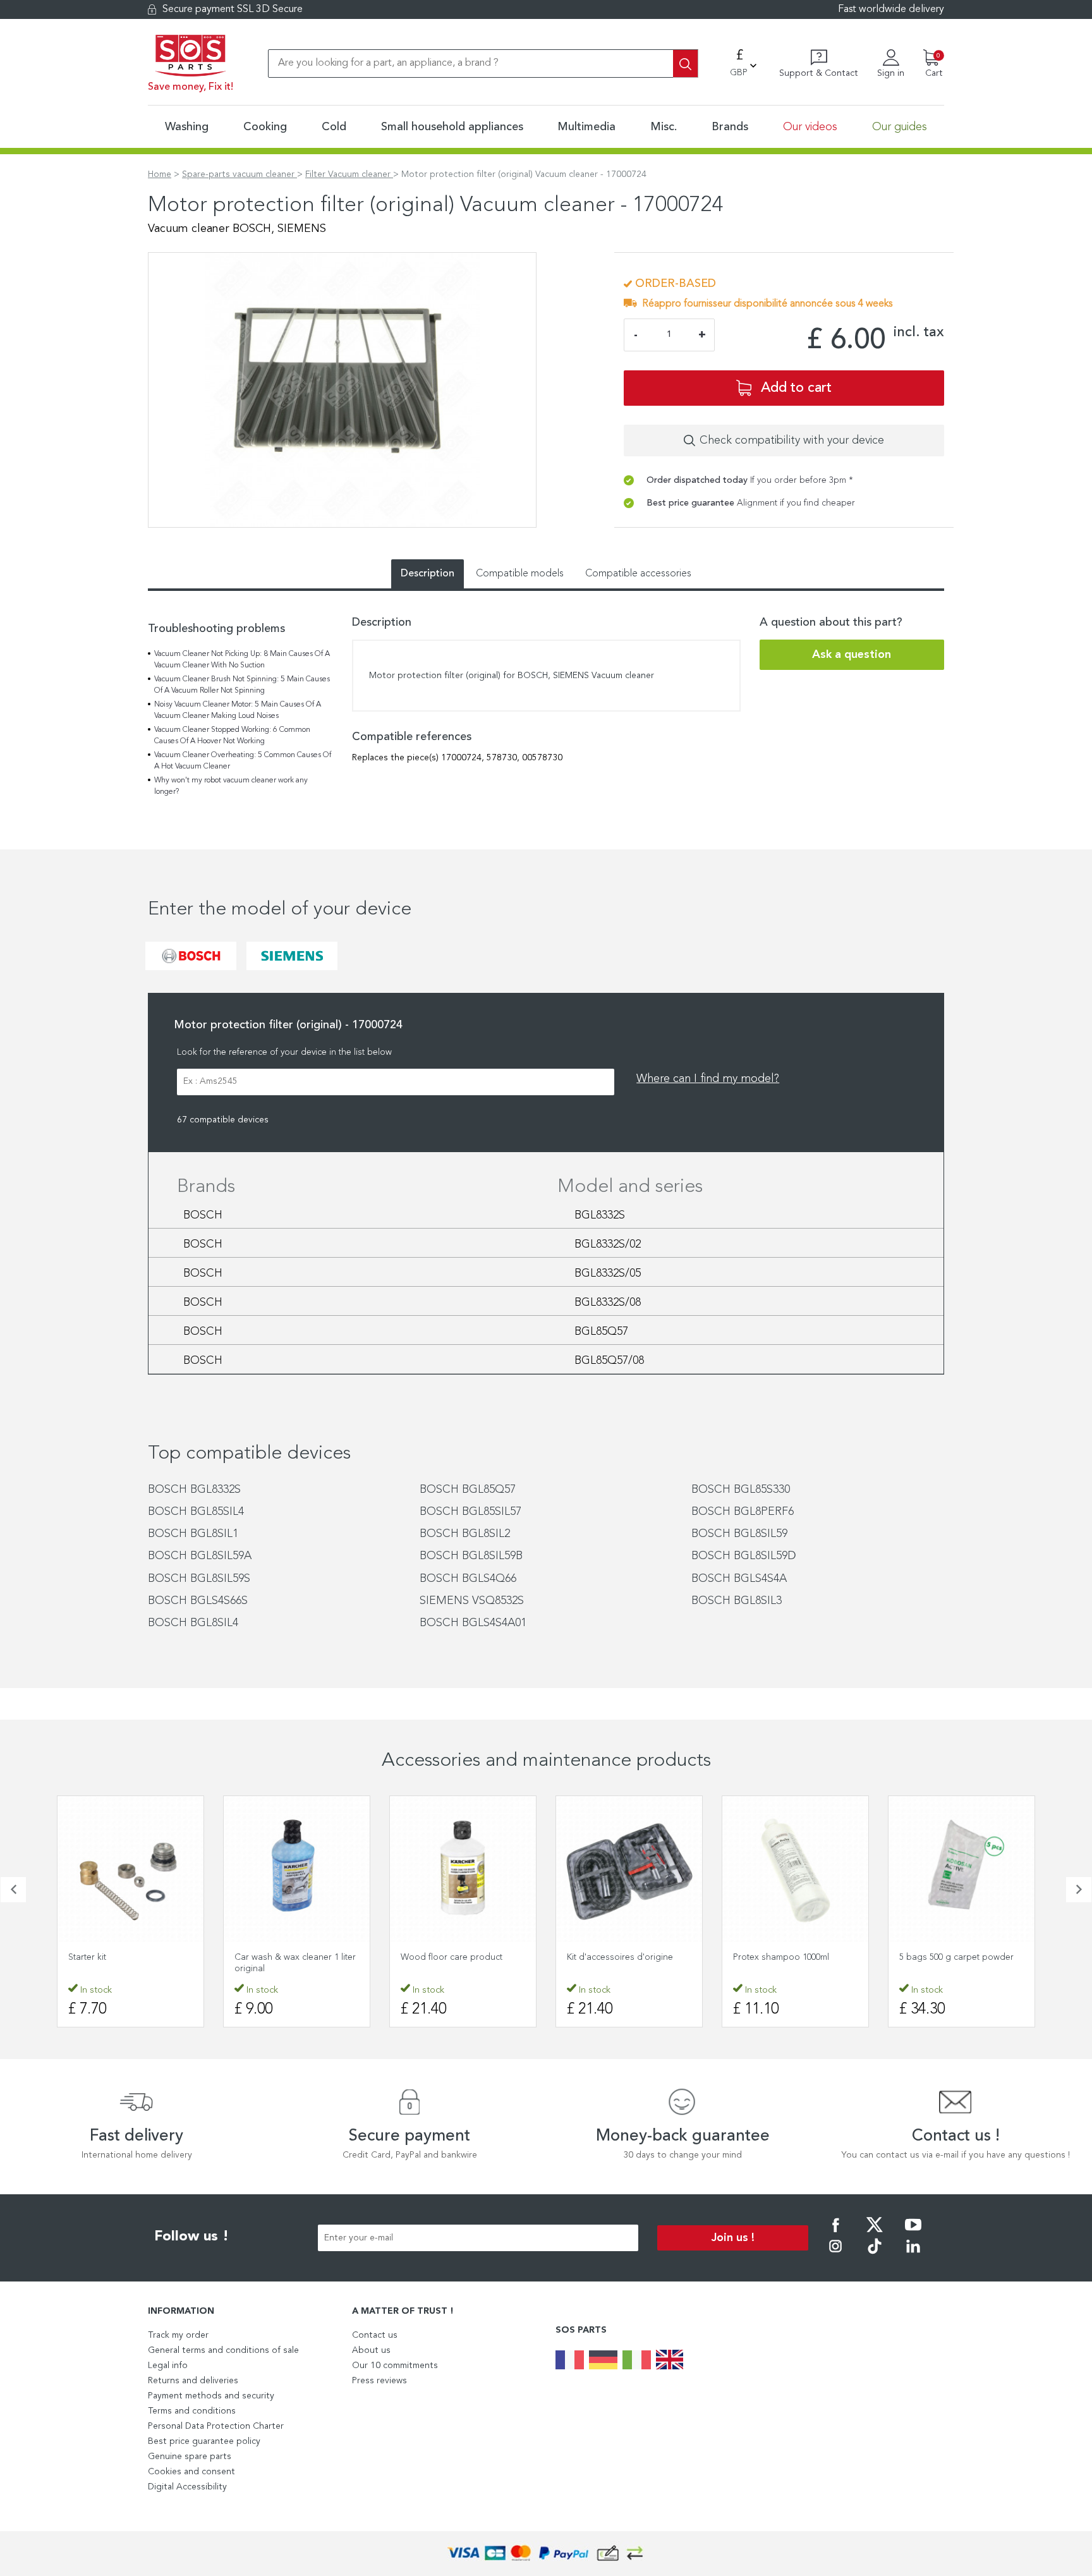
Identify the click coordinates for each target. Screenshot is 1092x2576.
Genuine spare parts (190, 2457)
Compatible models (520, 574)
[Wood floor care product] (463, 1869)
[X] (875, 2233)
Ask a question (852, 655)
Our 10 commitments (395, 2366)
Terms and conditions (192, 2411)
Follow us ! (191, 2237)
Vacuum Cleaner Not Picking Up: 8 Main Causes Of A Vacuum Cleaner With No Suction (242, 660)
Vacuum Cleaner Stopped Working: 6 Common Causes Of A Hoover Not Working (232, 736)
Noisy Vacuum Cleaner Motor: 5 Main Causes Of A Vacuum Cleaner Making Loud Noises (238, 710)
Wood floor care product (452, 1957)
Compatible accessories (638, 574)
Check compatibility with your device (792, 440)
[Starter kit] (130, 1869)
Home (160, 174)
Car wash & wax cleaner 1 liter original (295, 1963)
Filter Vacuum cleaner (349, 174)
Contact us (375, 2335)
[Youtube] (913, 2233)
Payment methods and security (211, 2396)
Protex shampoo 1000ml (781, 1957)
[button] (13, 1890)
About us (371, 2350)
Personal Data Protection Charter (216, 2426)
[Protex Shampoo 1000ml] (795, 1869)
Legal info (168, 2366)
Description (428, 574)
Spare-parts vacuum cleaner (240, 174)
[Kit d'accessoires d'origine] (629, 1869)
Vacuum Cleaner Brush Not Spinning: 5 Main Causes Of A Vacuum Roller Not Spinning (242, 685)
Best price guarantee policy (204, 2441)
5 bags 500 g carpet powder (956, 1957)
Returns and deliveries (193, 2381)
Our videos (810, 127)
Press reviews (379, 2381)
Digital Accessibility (187, 2487)
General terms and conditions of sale (223, 2350)
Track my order (178, 2335)
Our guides (900, 127)
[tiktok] (875, 2255)
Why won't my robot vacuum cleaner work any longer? (231, 786)
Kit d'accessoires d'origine (620, 1957)
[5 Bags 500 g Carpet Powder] (962, 1869)
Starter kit (87, 1957)
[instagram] (835, 2255)
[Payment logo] (546, 2554)
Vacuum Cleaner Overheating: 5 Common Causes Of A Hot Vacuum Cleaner (243, 761)
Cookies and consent (191, 2472)
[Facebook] (835, 2233)
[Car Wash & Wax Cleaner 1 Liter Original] (297, 1869)
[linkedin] (913, 2255)
